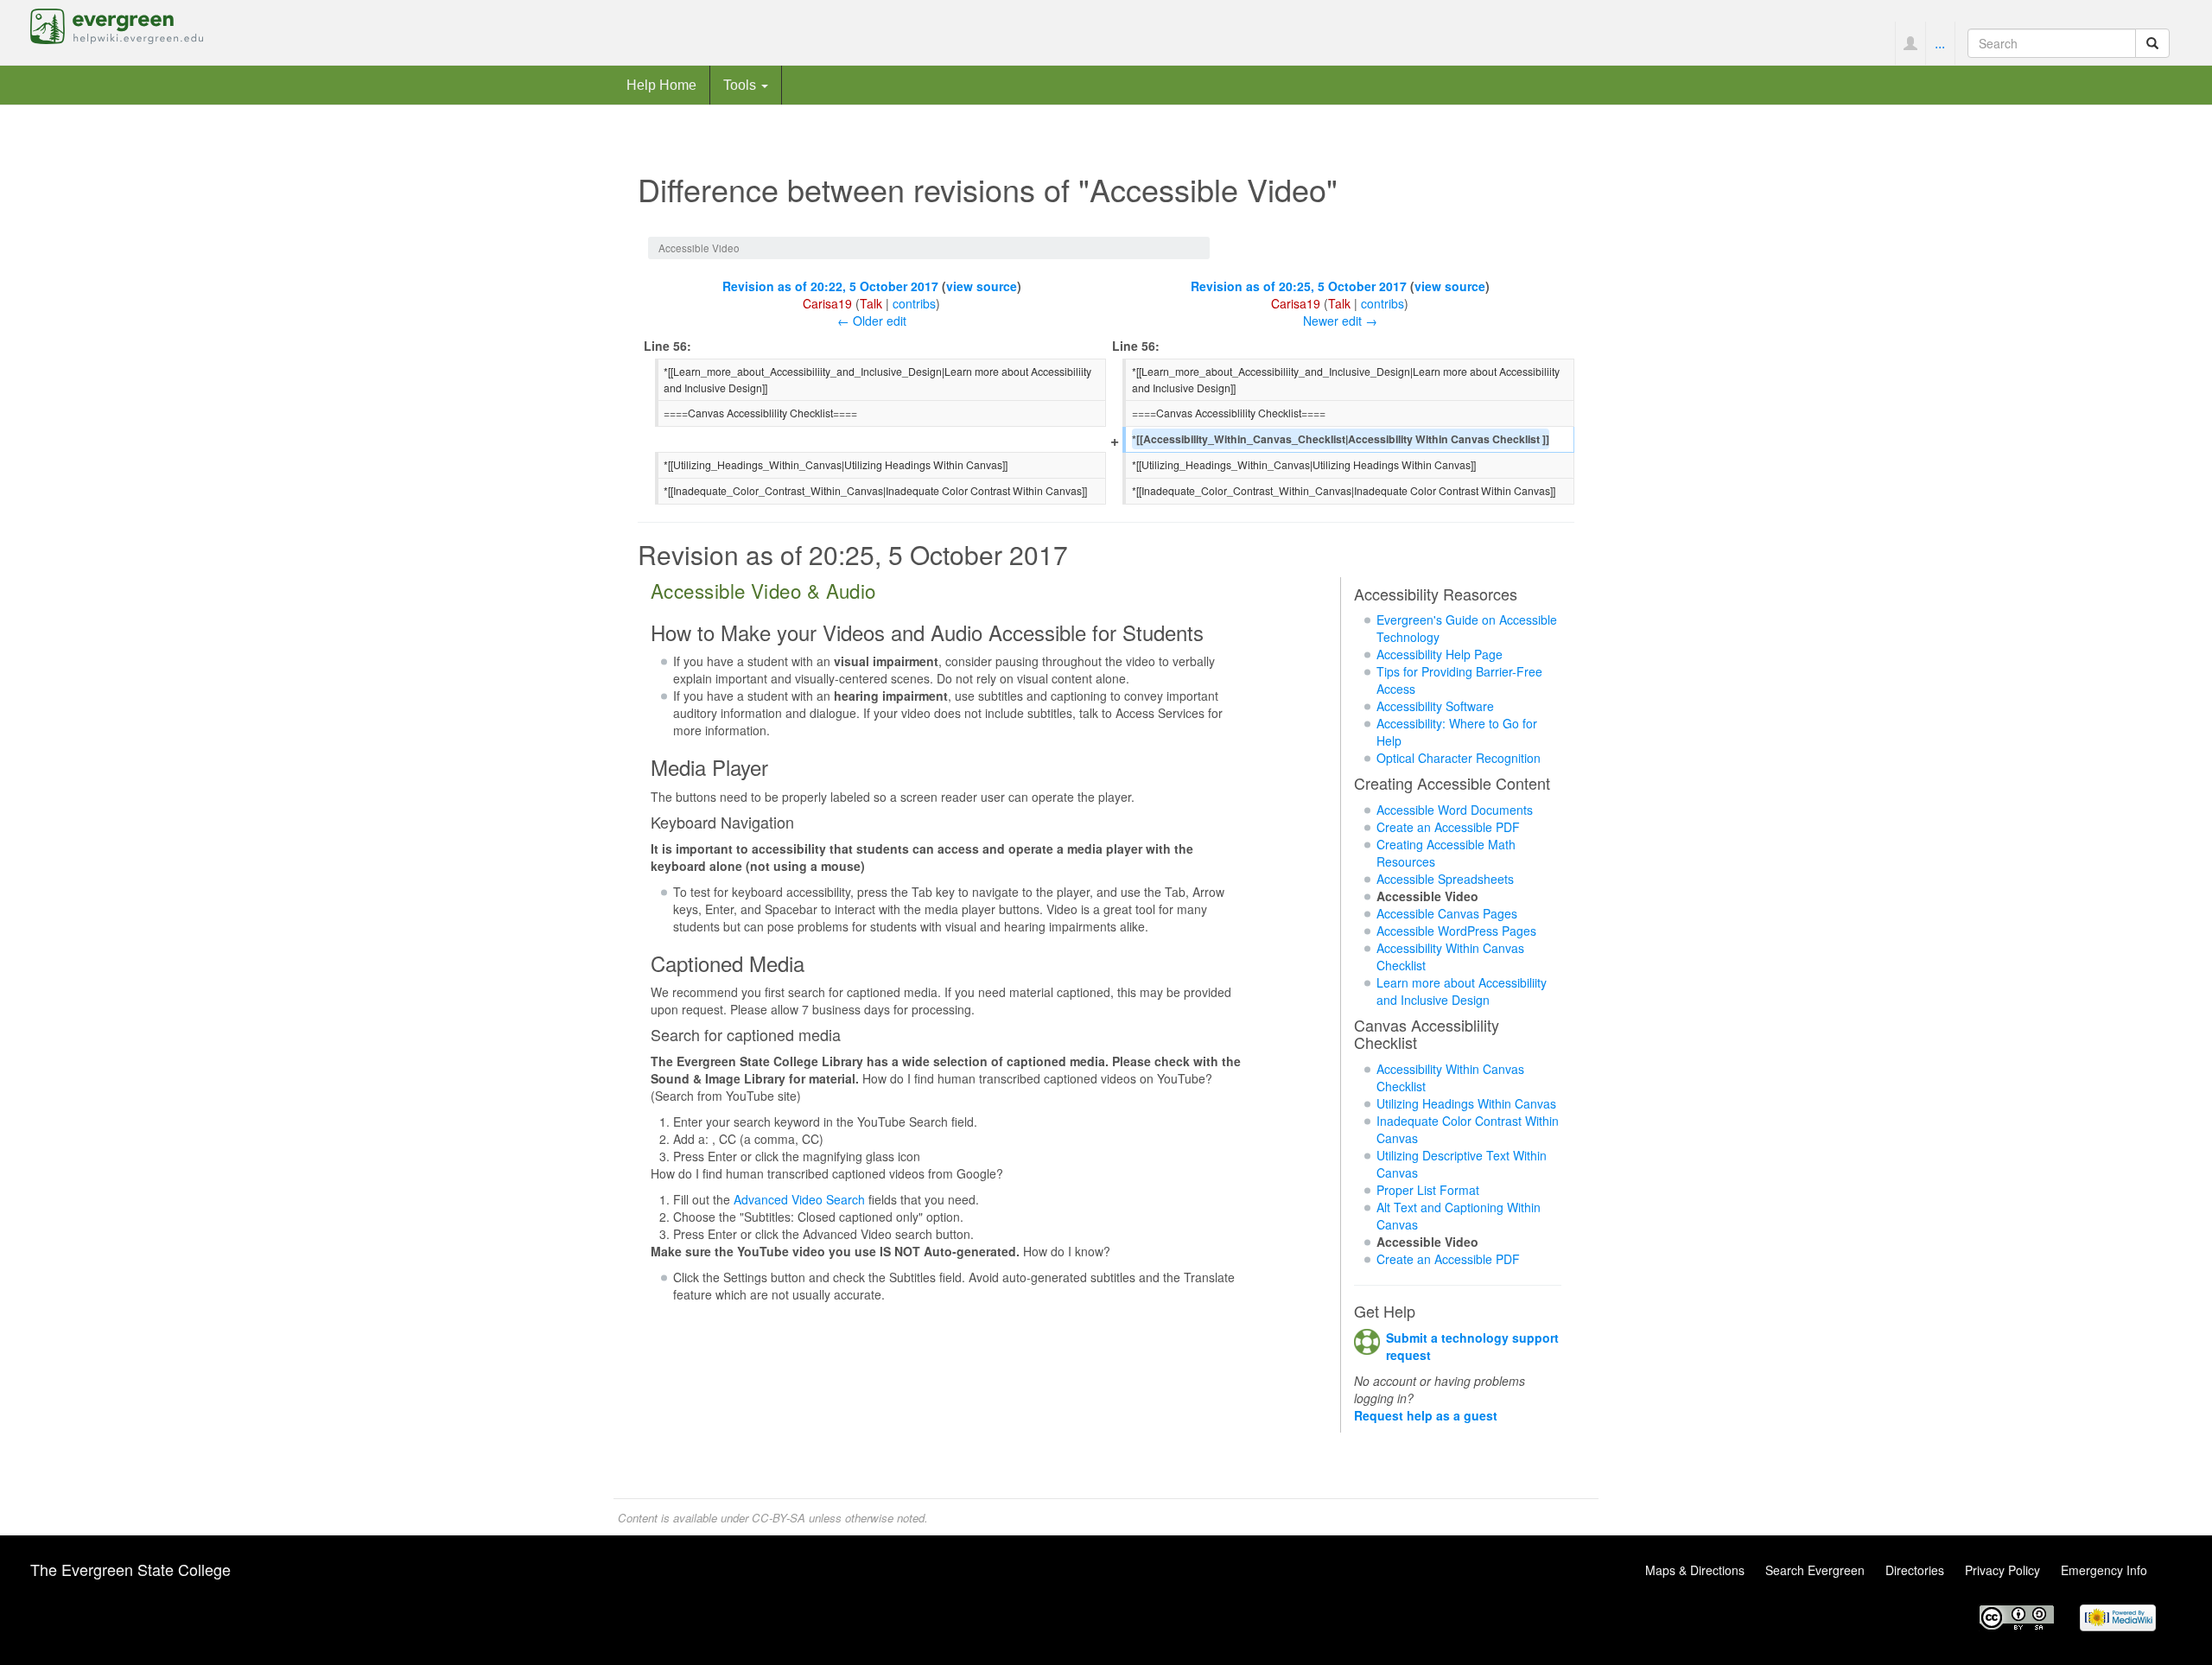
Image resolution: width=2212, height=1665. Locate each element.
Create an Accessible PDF (1448, 827)
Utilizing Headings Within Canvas (1466, 1103)
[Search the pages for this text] (2152, 43)
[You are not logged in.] (1910, 43)
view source (982, 286)
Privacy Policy (2002, 1570)
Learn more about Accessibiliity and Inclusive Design (1462, 991)
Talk (871, 303)
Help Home (661, 85)
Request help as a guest (1426, 1415)
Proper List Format (1428, 1190)
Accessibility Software (1435, 706)
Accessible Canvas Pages (1447, 913)
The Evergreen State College (130, 1569)
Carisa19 (827, 303)
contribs (914, 303)
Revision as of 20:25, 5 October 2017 (1299, 286)
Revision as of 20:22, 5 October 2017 (830, 286)
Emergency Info (2104, 1570)
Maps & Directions (1695, 1570)
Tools (741, 85)
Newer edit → (1340, 321)
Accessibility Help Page (1440, 654)
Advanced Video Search (799, 1199)
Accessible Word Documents (1455, 810)
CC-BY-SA (779, 1518)
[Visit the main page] (117, 24)
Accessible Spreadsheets (1445, 879)
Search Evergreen (1815, 1570)
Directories (1915, 1570)
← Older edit (872, 321)
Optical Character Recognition (1459, 758)
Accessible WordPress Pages (1456, 931)
